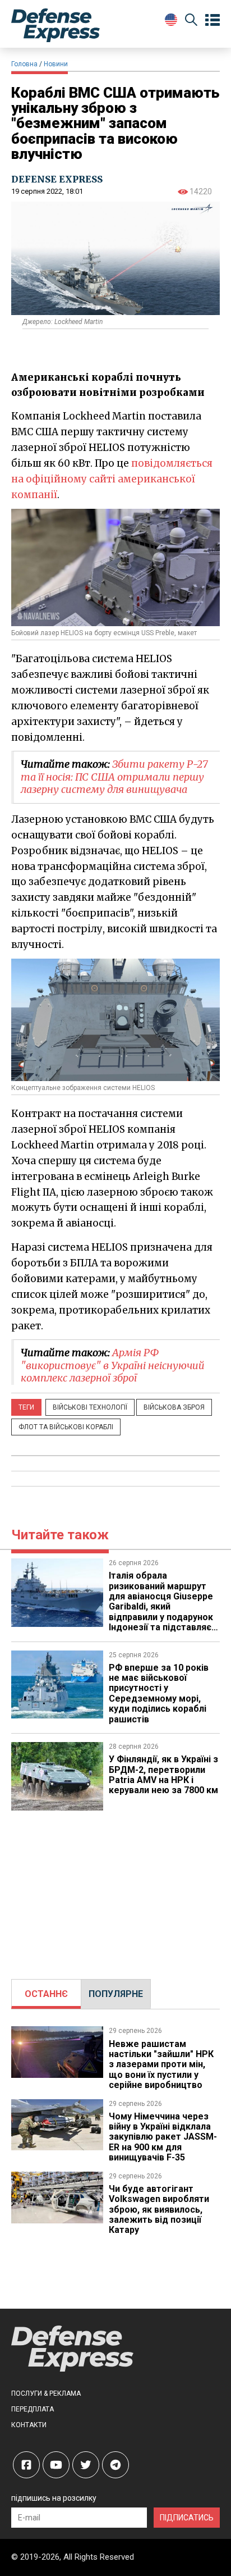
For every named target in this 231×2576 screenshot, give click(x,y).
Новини (56, 64)
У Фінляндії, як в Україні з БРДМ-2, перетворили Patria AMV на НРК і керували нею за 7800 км (163, 1775)
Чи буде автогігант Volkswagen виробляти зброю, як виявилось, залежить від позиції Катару (159, 2210)
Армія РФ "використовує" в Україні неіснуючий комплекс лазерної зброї (113, 1365)
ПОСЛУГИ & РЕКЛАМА (46, 2393)
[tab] (46, 1994)
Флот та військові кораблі (66, 1427)
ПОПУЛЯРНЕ (116, 1994)
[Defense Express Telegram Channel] (115, 2465)
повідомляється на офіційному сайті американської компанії (112, 479)
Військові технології (90, 1407)
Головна (24, 64)
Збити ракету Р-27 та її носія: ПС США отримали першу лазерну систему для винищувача (114, 777)
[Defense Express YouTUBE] (56, 2465)
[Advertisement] (115, 1889)
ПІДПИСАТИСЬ (187, 2518)
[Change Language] (171, 20)
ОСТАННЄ (46, 1994)
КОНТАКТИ (29, 2425)
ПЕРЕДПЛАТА (33, 2409)
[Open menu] (212, 20)
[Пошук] (191, 22)
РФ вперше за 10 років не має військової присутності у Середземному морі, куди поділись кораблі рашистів (159, 1693)
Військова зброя (174, 1407)
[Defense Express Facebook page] (26, 2465)
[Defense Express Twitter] (86, 2465)
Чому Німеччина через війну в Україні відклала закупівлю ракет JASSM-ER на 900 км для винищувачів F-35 (163, 2137)
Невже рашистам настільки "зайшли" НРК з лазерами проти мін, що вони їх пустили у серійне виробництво (161, 2065)
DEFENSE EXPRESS (57, 179)
